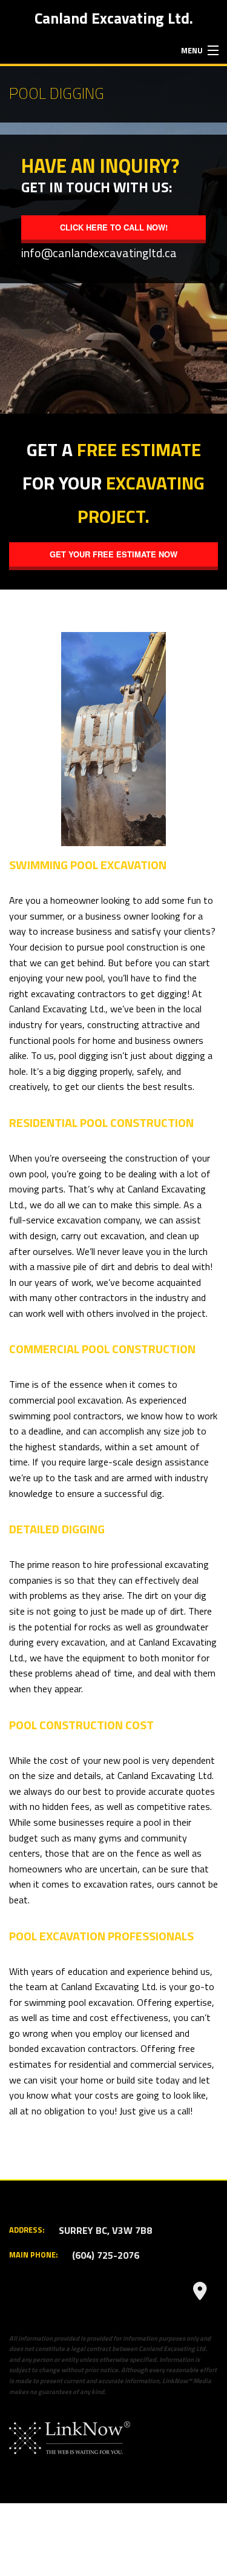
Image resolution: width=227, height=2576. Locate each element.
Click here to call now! (114, 227)
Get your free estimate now (113, 554)
